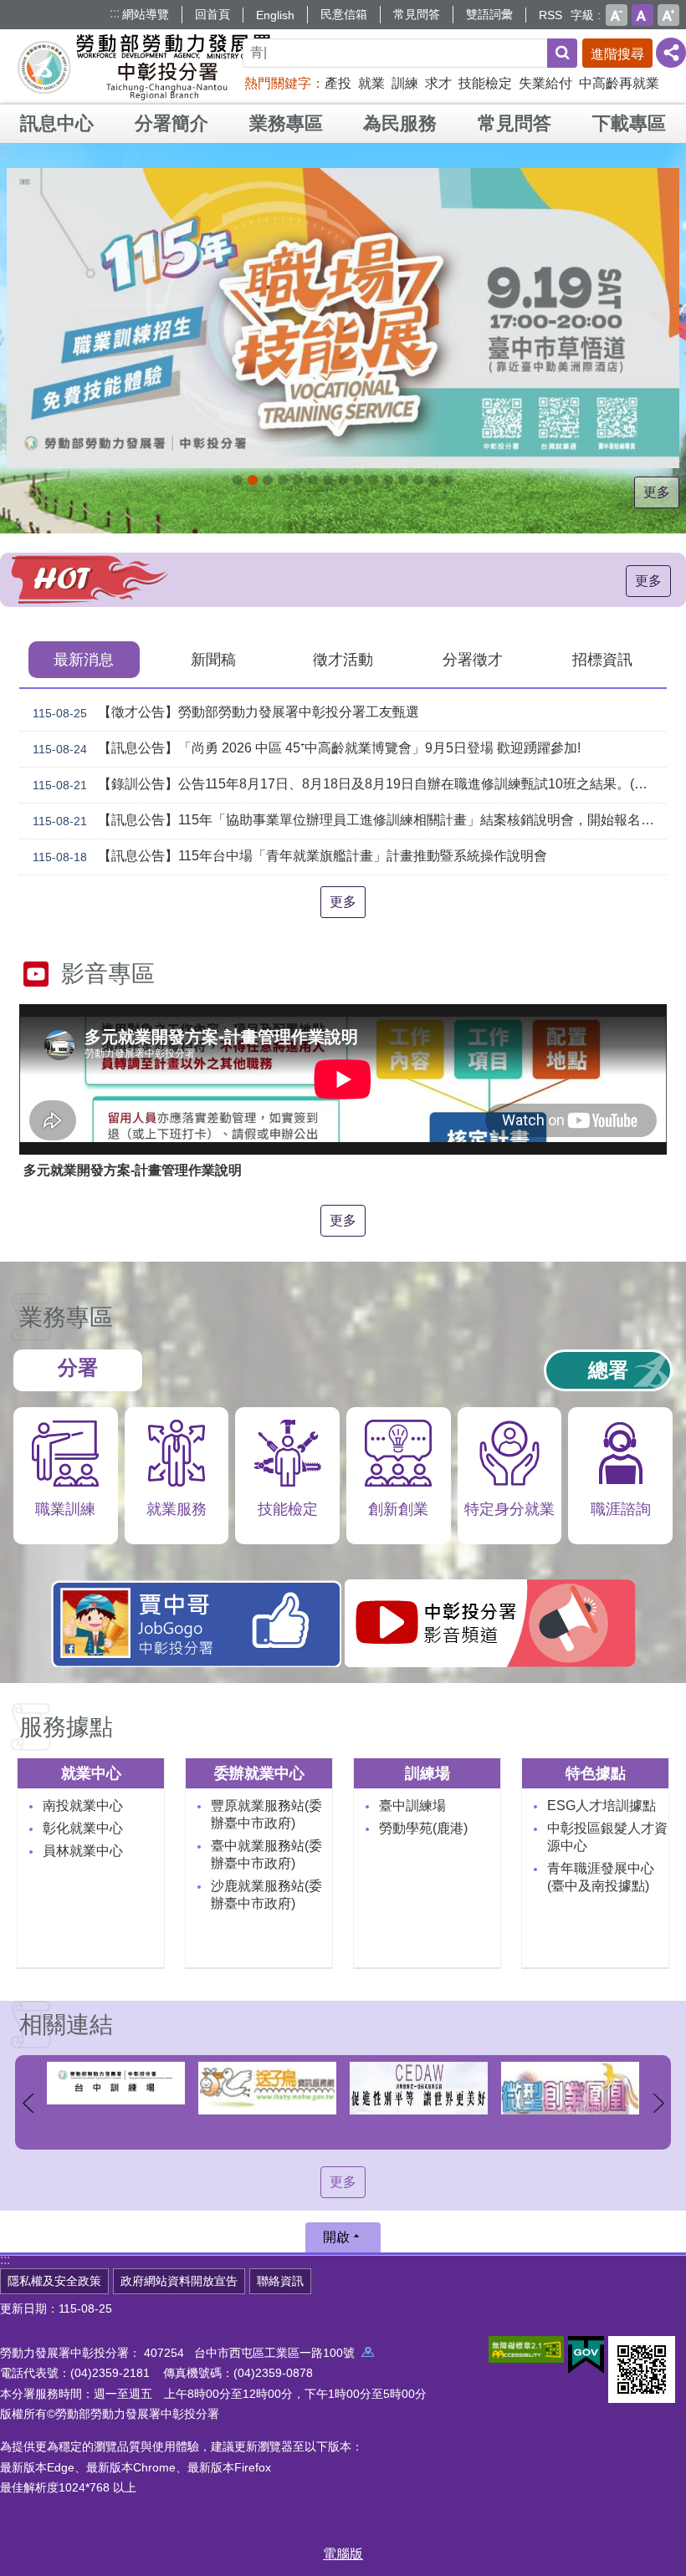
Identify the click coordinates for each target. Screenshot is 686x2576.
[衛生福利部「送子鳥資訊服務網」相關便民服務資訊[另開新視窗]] (116, 2089)
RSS (550, 15)
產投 (338, 83)
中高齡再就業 (619, 83)
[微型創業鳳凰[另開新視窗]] (419, 2089)
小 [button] (617, 15)
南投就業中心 (83, 1806)
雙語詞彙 (489, 14)
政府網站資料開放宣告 (179, 2281)
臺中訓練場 (412, 1806)
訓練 (405, 83)
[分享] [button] (671, 53)
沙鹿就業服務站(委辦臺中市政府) (266, 1895)
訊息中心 (57, 123)
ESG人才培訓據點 (602, 1806)
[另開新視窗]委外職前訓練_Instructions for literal (418, 480)
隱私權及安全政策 (54, 2281)
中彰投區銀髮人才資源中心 (607, 1837)
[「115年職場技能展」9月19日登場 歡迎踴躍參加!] (343, 318)
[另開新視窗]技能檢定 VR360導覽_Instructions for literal (448, 480)
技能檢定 (485, 83)
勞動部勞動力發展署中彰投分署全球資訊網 (146, 67)
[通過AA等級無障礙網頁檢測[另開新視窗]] (526, 2349)
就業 (371, 83)
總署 (608, 1370)
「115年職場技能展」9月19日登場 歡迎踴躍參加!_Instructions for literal (253, 480)
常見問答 (417, 14)
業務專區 (286, 123)
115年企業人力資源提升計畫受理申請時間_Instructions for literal (298, 480)
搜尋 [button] (562, 53)
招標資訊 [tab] (602, 660)
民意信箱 (344, 14)
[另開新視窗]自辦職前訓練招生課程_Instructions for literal (268, 480)
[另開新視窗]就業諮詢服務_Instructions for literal (343, 480)
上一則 (28, 2104)
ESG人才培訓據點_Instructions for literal (313, 480)
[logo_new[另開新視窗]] (570, 2083)
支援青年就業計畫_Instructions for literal (358, 480)
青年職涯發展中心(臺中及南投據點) (601, 1877)
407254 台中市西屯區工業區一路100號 (253, 2353)
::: (115, 13)
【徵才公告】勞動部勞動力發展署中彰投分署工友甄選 (226, 712)
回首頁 (212, 14)
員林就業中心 (83, 1851)
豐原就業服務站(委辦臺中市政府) (266, 1814)
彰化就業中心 (83, 1828)
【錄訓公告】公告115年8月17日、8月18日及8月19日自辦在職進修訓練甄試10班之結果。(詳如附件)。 (350, 784)
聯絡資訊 (280, 2281)
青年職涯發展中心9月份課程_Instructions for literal (238, 480)
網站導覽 (146, 14)
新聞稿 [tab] (213, 660)
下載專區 (629, 123)
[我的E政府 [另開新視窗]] (586, 2355)
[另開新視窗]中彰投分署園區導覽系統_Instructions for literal (328, 480)
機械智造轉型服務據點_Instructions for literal (388, 480)
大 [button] (668, 15)
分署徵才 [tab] (473, 660)
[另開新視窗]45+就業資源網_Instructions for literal (433, 480)
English (275, 15)
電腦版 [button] (343, 2554)
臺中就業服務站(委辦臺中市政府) (266, 1854)
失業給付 (545, 83)
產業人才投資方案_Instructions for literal (403, 480)
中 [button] (642, 15)
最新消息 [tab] (84, 660)
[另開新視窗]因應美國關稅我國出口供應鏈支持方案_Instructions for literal (283, 480)
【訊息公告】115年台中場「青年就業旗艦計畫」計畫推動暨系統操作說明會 (290, 856)
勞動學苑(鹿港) (423, 1828)
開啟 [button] (336, 2237)
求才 (438, 83)
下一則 (658, 2104)
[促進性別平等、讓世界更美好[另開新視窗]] (267, 2089)
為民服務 (400, 123)
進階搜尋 (617, 54)
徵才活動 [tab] (343, 660)
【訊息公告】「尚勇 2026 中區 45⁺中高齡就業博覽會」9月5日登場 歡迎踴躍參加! (307, 748)
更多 (657, 492)
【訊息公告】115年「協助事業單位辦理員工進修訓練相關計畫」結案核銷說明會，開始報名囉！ (350, 820)
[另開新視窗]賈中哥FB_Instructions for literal (373, 480)
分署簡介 (171, 123)
